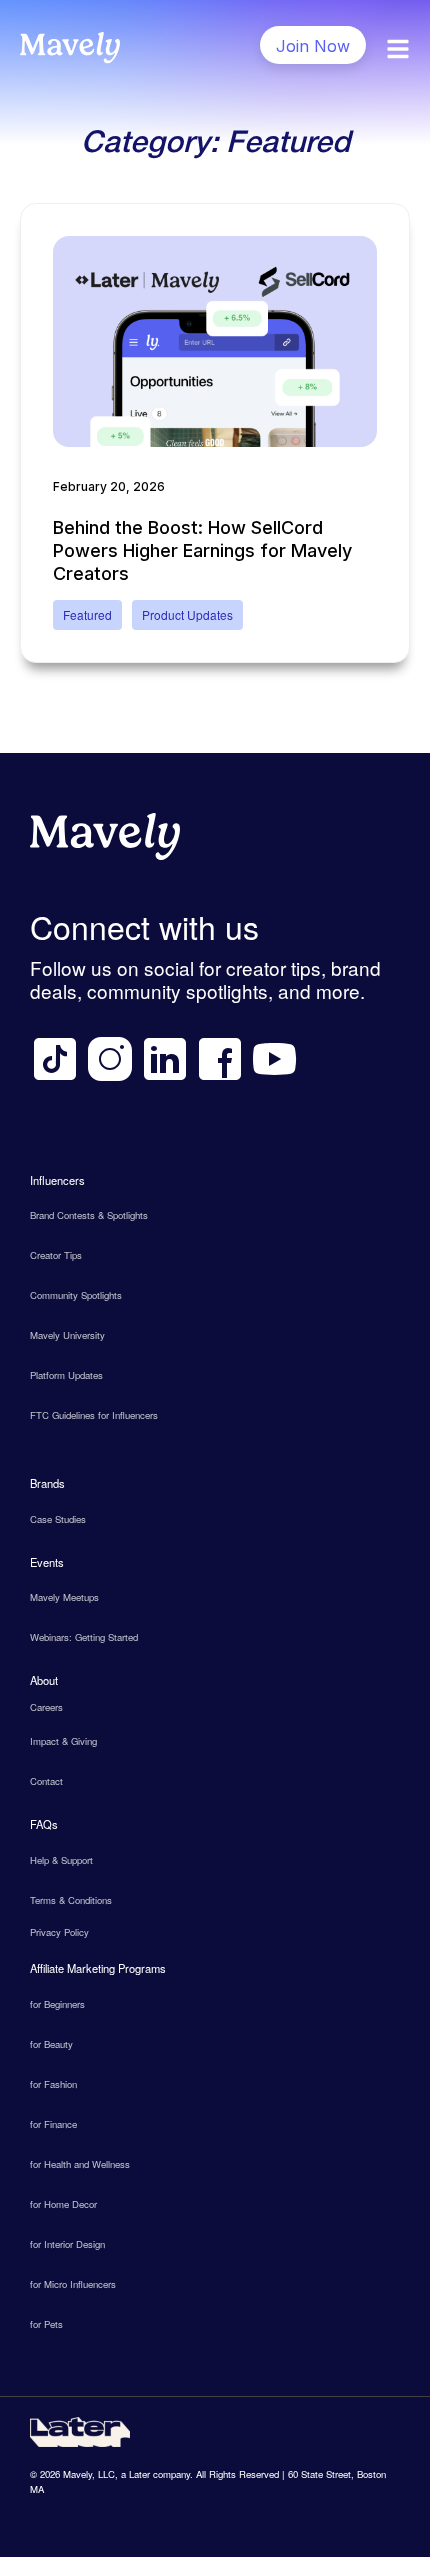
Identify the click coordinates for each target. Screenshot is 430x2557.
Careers (46, 1707)
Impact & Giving (63, 1741)
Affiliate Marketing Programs (98, 1968)
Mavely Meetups (64, 1597)
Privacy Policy (59, 1932)
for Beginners (57, 2004)
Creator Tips (56, 1255)
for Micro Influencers (73, 2284)
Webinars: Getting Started (84, 1637)
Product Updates (187, 614)
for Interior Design (67, 2244)
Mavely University (67, 1335)
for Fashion (53, 2084)
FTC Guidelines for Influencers (94, 1415)
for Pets (46, 2324)
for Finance (53, 2124)
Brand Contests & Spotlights (89, 1215)
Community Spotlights (76, 1295)
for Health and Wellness (80, 2164)
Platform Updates (66, 1375)
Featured (87, 614)
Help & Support (61, 1860)
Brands (47, 1483)
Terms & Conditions (71, 1900)
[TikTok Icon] (55, 1059)
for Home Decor (63, 2204)
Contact (46, 1781)
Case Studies (58, 1519)
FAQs (44, 1824)
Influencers (57, 1180)
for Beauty (51, 2044)
